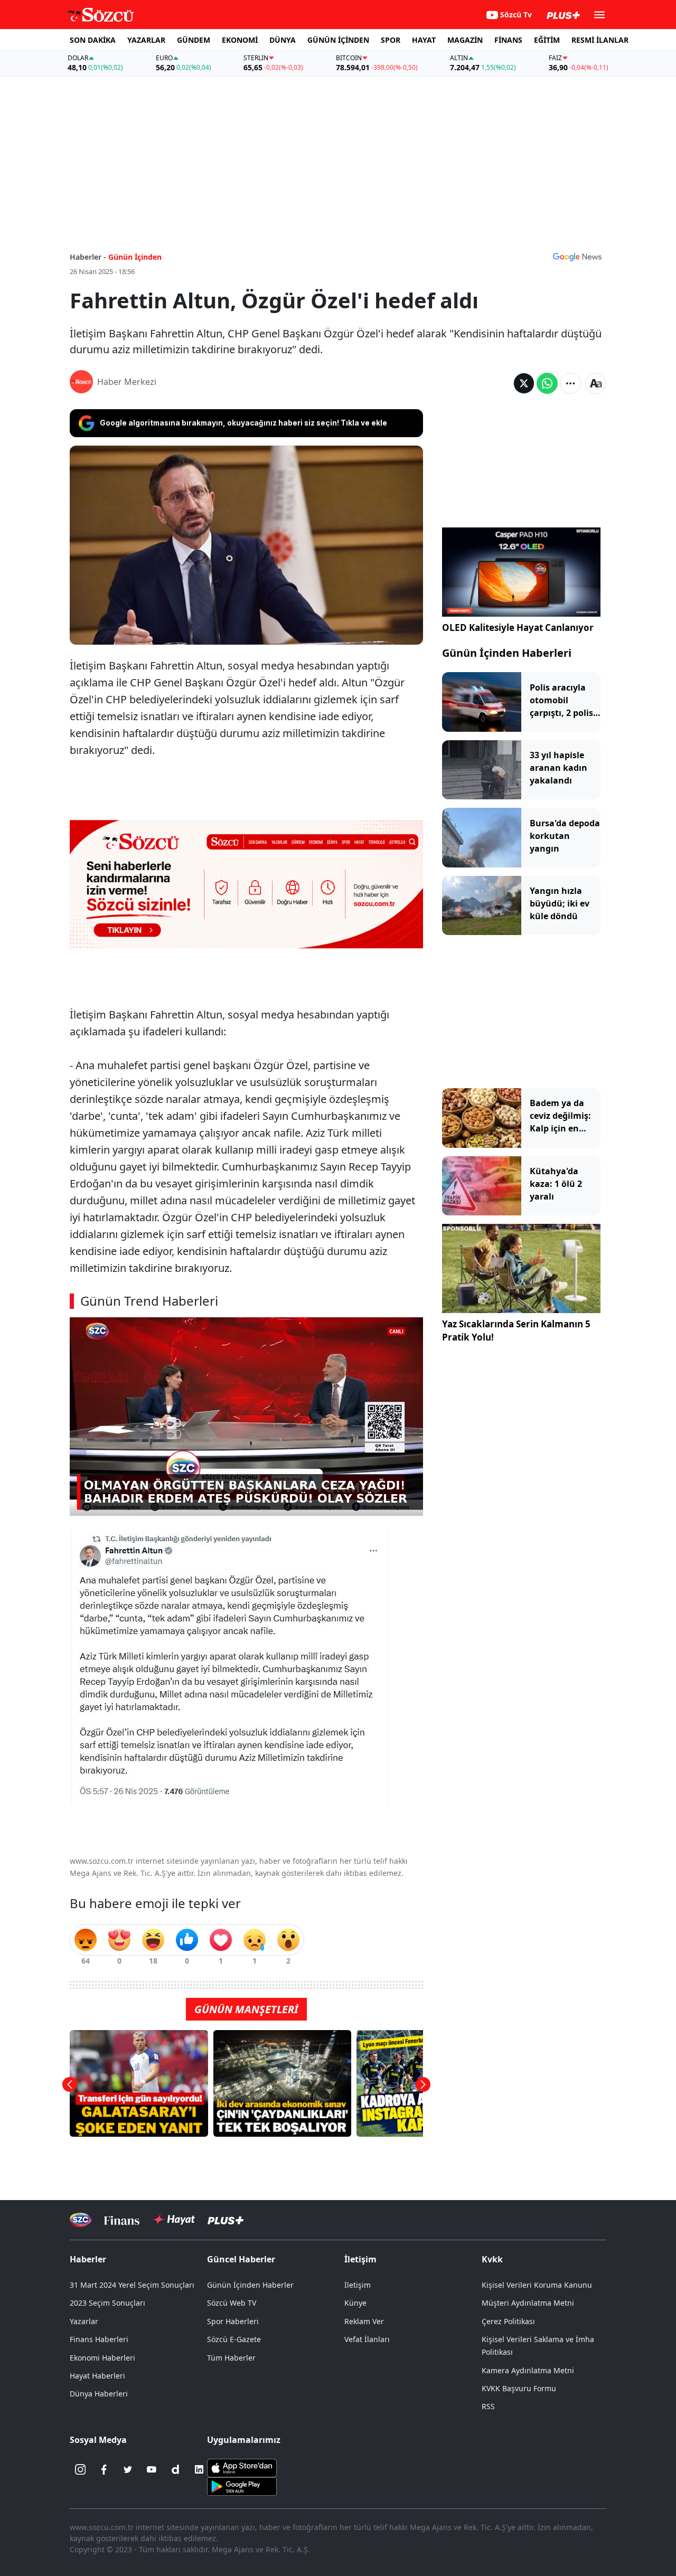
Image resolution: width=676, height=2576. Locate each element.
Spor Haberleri (233, 2321)
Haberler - (88, 257)
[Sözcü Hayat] (173, 2220)
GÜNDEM (194, 40)
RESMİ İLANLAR (600, 40)
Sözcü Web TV (232, 2303)
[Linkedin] (199, 2469)
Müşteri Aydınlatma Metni (528, 2303)
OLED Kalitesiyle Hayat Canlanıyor (518, 628)
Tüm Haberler (231, 2358)
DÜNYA (283, 40)
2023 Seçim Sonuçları (107, 2303)
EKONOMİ (240, 40)
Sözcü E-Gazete (234, 2339)
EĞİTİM (547, 40)
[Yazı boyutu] (596, 383)
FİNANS (508, 40)
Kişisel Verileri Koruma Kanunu (537, 2285)
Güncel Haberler (241, 2259)
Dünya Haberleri (99, 2394)
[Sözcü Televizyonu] (81, 2220)
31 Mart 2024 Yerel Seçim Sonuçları (132, 2285)
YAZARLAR (146, 40)
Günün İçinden (135, 257)
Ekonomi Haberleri (102, 2358)
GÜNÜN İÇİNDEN (338, 40)
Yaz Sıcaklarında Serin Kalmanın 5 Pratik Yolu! (516, 1331)
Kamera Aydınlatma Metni (528, 2370)
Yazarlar (84, 2321)
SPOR (391, 40)
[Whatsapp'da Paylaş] (547, 383)
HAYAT (424, 40)
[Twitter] (128, 2469)
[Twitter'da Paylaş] (524, 383)
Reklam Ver (364, 2321)
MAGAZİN (465, 40)
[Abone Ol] (577, 257)
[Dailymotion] (175, 2469)
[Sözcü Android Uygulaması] (242, 2486)
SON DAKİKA (93, 40)
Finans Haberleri (99, 2339)
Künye (355, 2303)
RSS (488, 2406)
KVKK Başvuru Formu (519, 2388)
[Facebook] (104, 2469)
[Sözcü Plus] (226, 2220)
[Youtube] (152, 2469)
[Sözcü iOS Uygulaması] (242, 2467)
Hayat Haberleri (97, 2376)
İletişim (358, 2285)
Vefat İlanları (367, 2339)
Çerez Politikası (508, 2321)
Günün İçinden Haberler (250, 2285)
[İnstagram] (80, 2469)
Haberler (88, 2259)
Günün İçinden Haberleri (507, 653)
